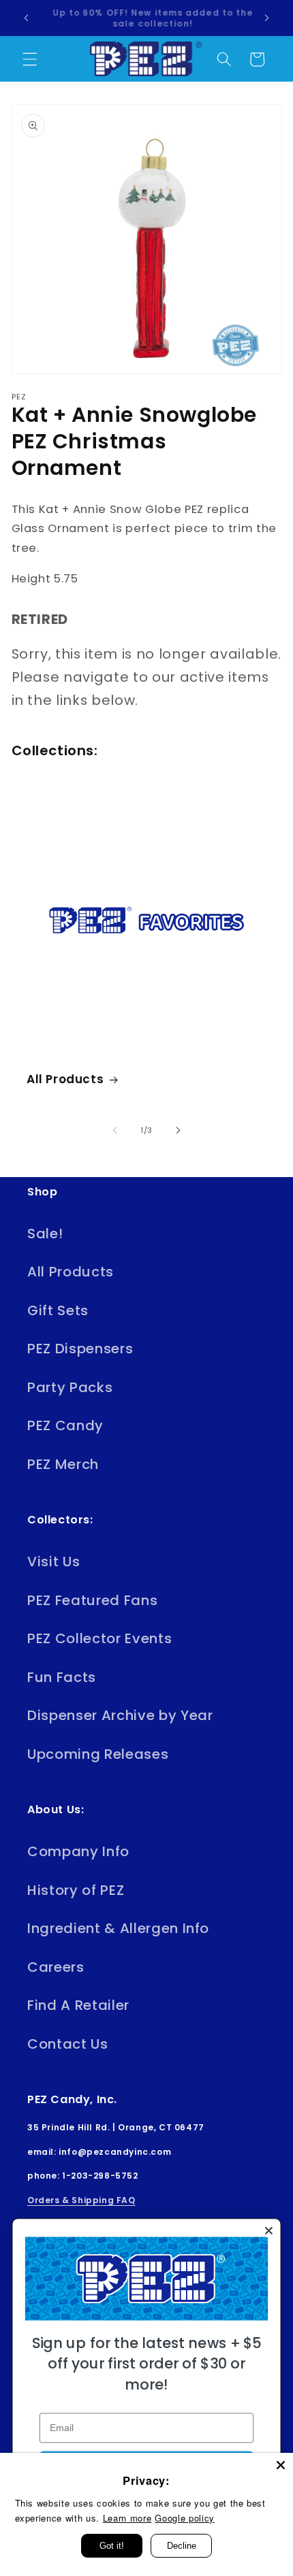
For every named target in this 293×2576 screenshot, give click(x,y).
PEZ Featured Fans (92, 1600)
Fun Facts (62, 1677)
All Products (65, 1079)
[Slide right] (178, 1130)
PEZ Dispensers (80, 1349)
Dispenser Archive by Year (120, 1715)
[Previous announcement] (27, 18)
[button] (30, 59)
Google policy (185, 2518)
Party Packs (70, 1387)
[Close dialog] (268, 2230)
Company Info (78, 1851)
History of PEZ (76, 1890)
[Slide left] (115, 1130)
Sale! (45, 1234)
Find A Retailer (78, 2005)
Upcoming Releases (98, 1754)
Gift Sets (58, 1310)
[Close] (281, 2465)
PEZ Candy (65, 1425)
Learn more (127, 2518)
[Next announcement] (267, 18)
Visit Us (53, 1562)
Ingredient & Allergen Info (118, 1928)
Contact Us (68, 2044)
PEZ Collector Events (99, 1638)
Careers (56, 1967)
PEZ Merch (63, 1464)
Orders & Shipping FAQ (81, 2200)
